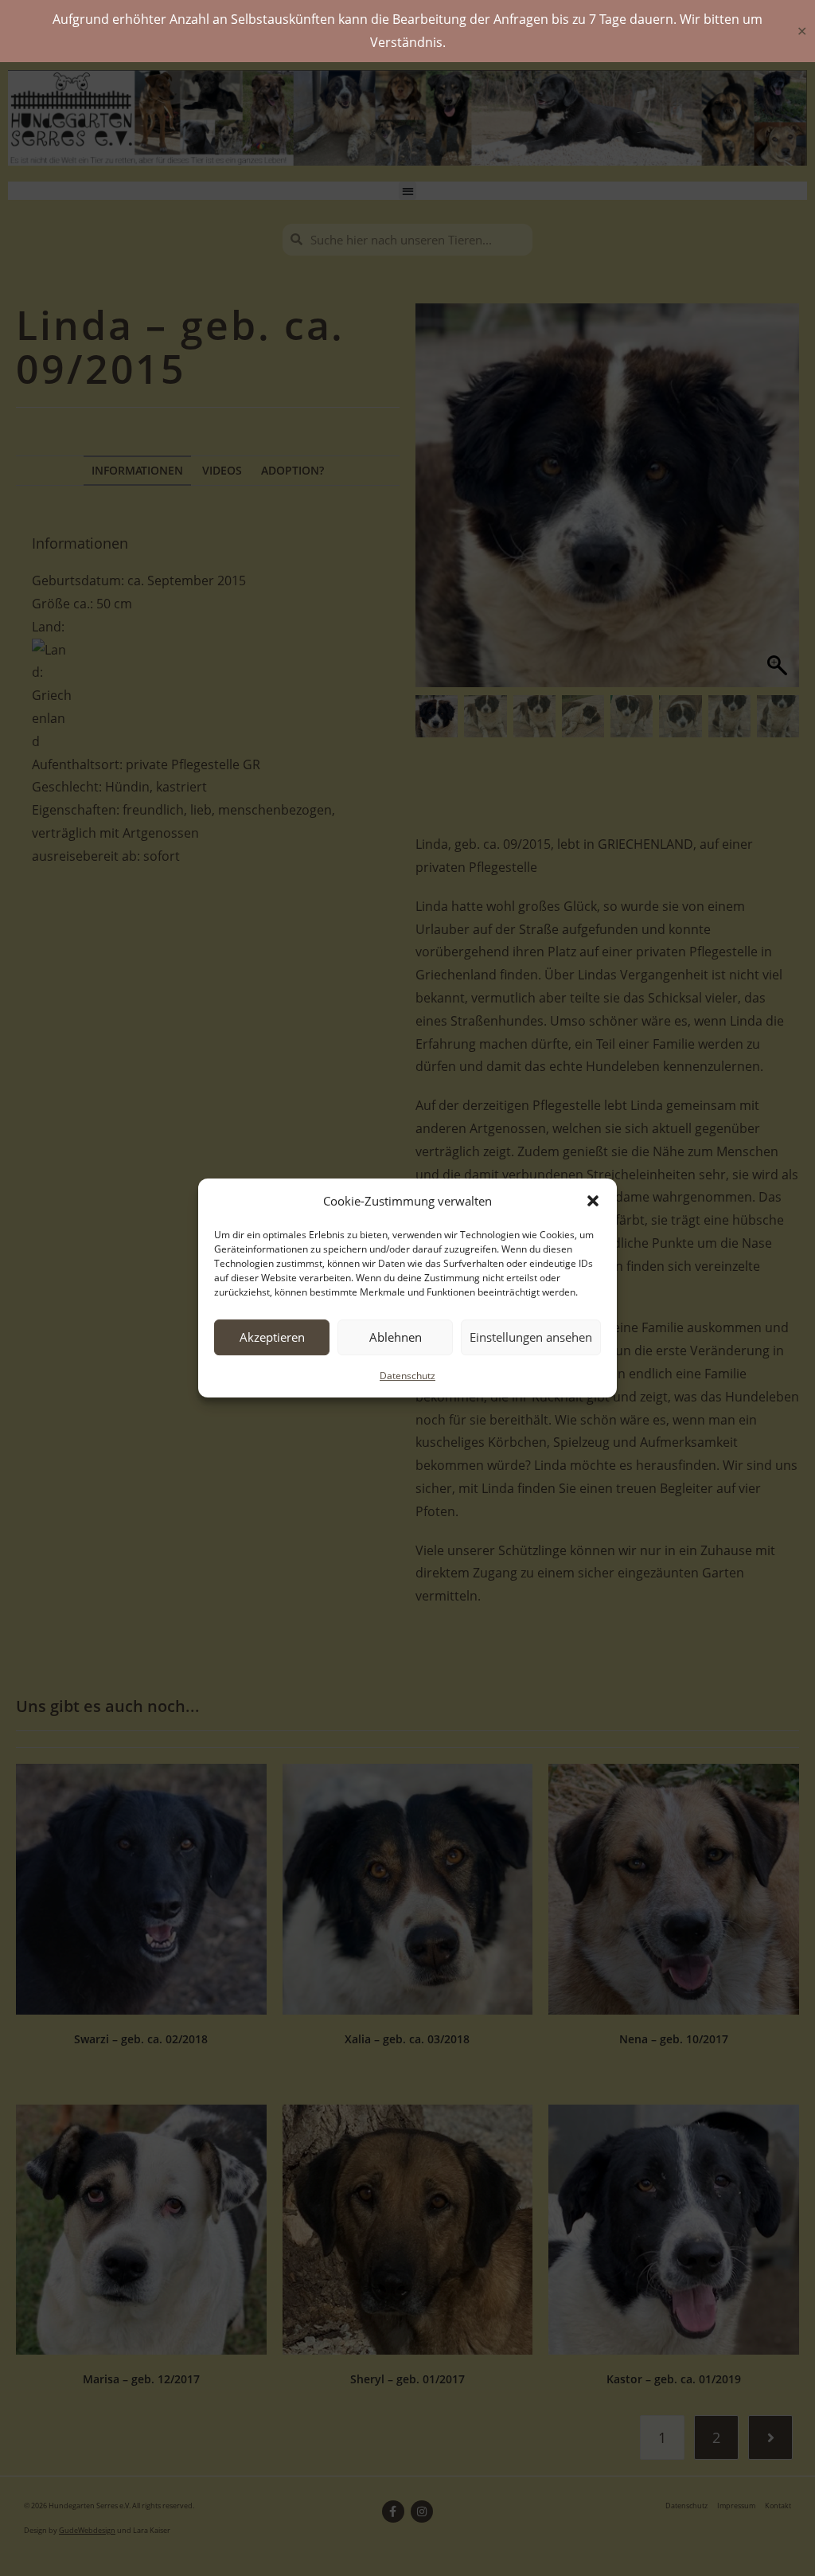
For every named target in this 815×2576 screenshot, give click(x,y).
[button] (593, 1201)
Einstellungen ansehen (531, 1337)
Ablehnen (396, 1337)
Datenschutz (407, 1376)
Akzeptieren (272, 1337)
